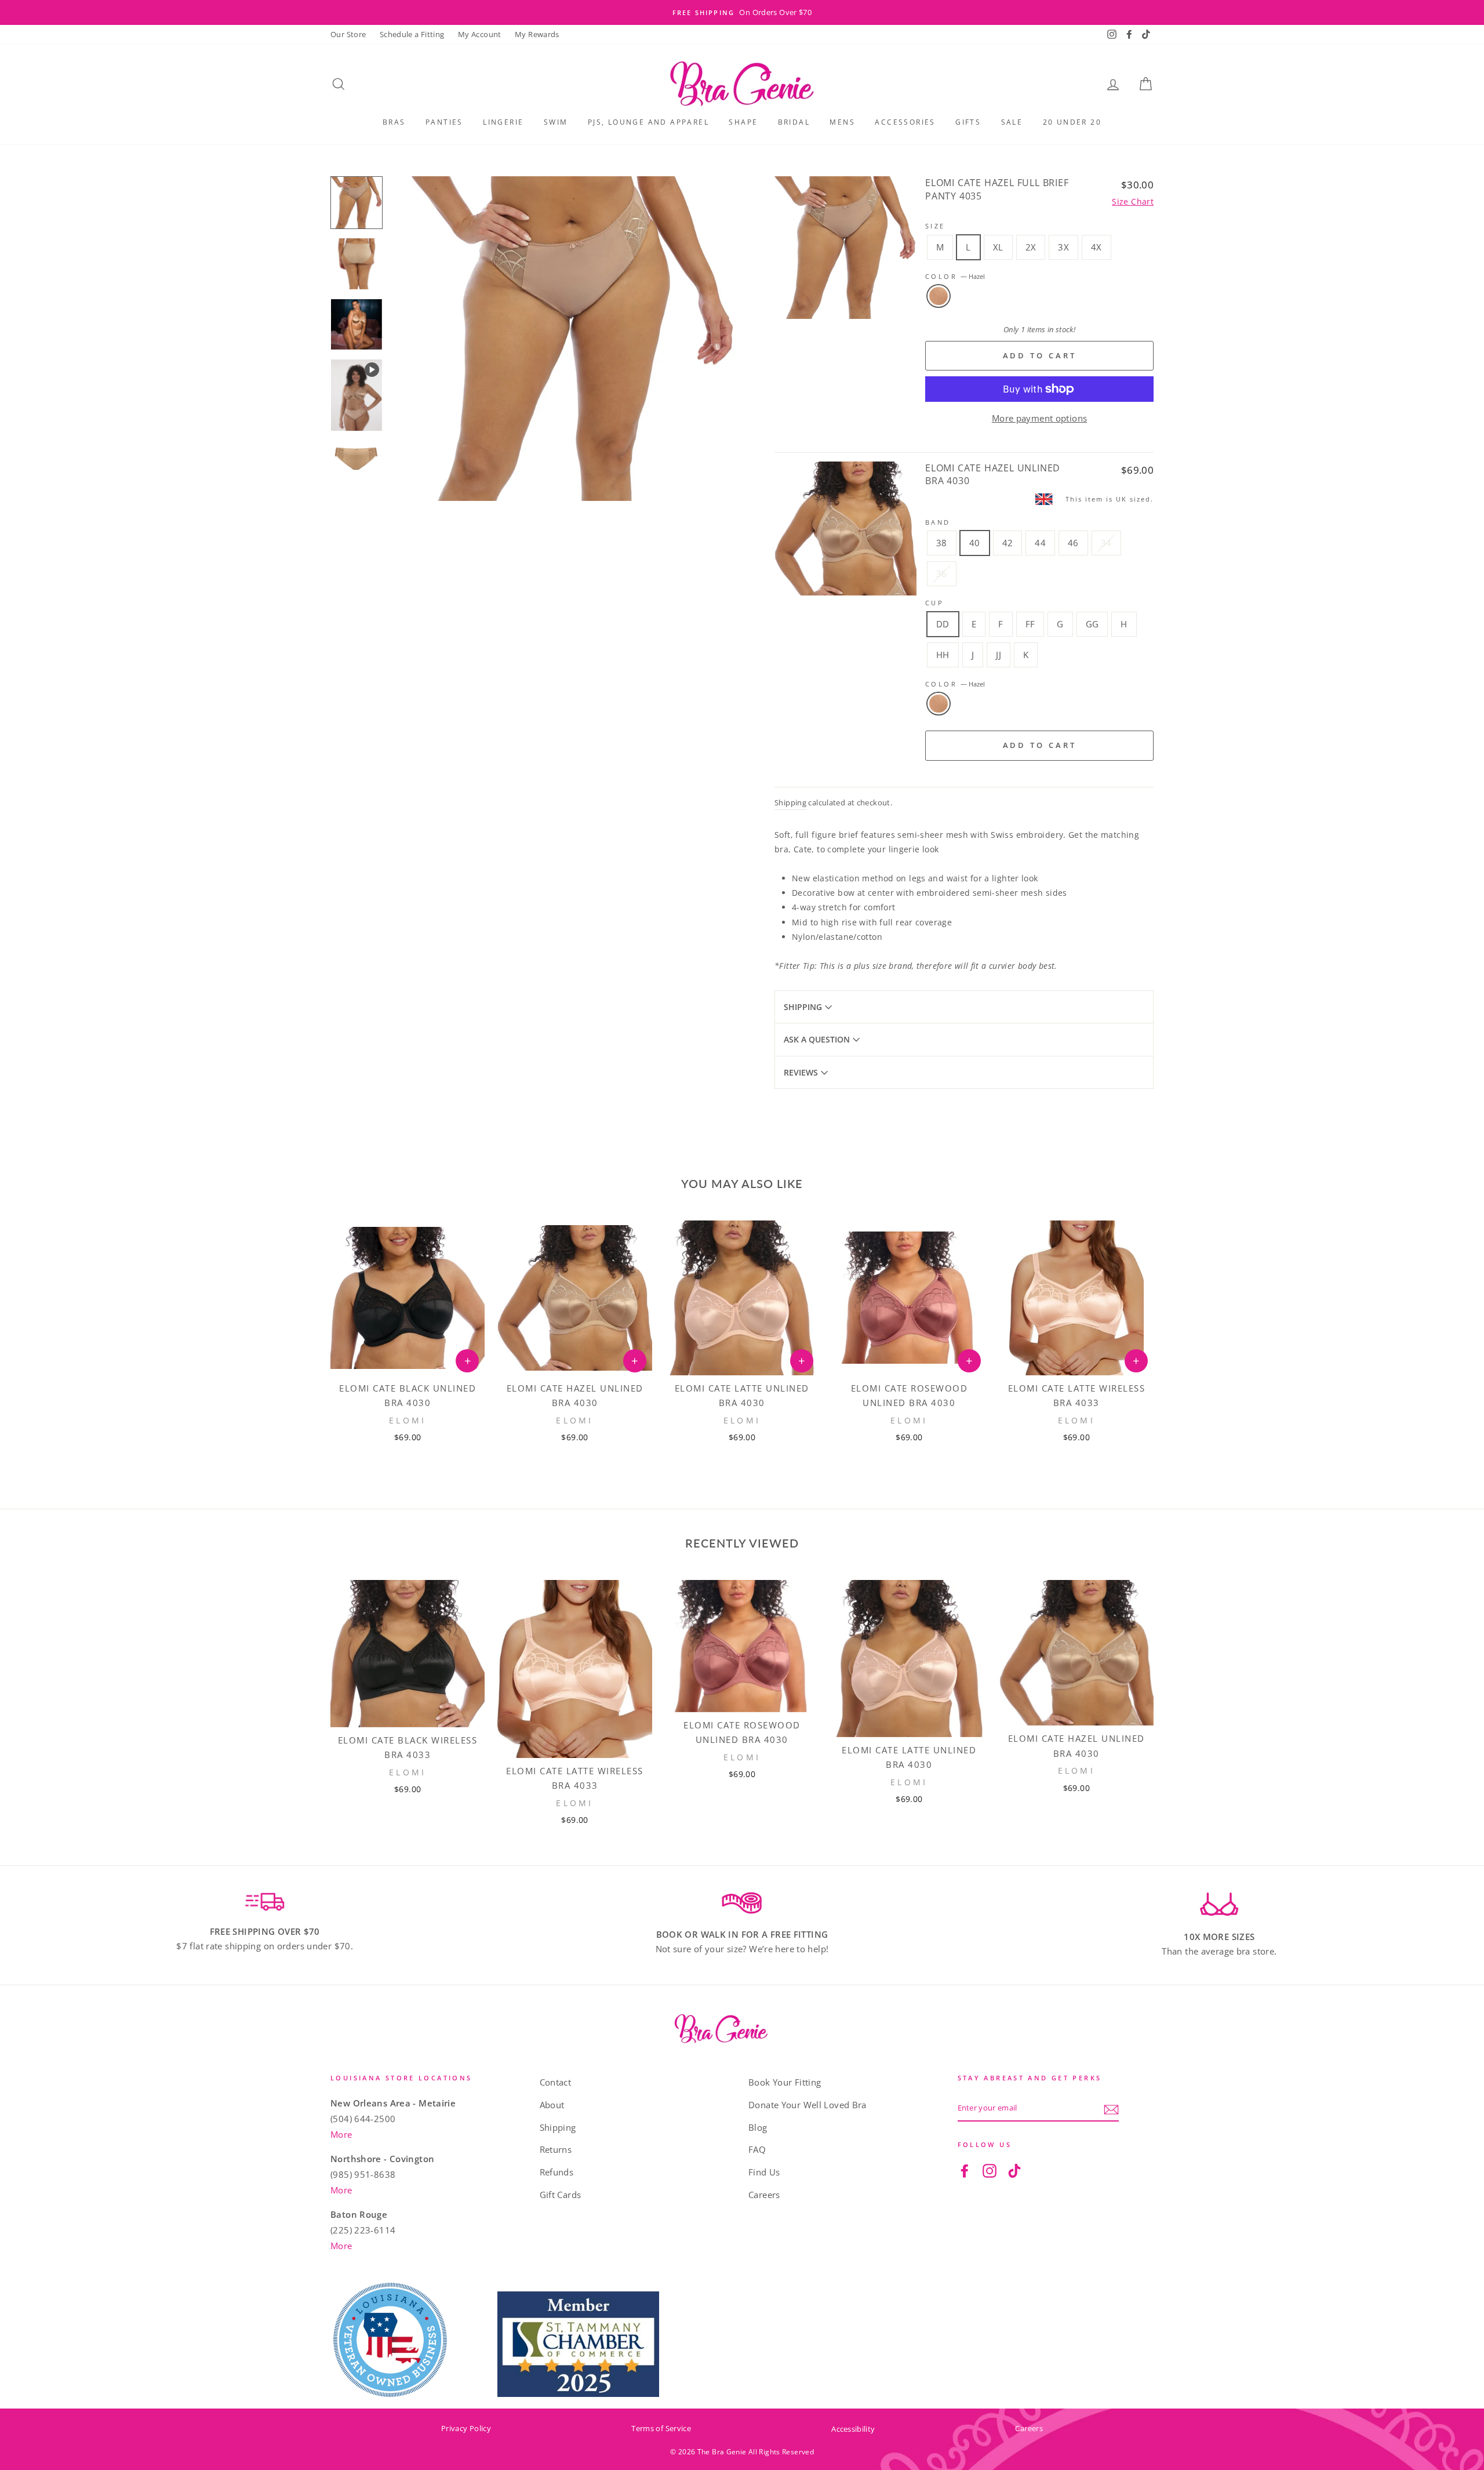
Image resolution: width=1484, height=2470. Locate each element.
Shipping (790, 802)
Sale (1012, 122)
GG (1092, 624)
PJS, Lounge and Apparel (648, 122)
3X (1063, 247)
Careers (764, 2195)
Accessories (905, 122)
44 (1040, 543)
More (341, 2134)
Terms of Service (661, 2428)
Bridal (794, 122)
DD (943, 624)
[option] (742, 12)
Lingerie (503, 122)
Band (938, 522)
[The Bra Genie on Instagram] (990, 2170)
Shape (743, 122)
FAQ (757, 2149)
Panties (444, 122)
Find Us (764, 2172)
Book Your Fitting (785, 2082)
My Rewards (537, 34)
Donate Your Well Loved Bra (808, 2105)
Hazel (939, 296)
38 (942, 543)
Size (935, 226)
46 (1073, 543)
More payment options (1040, 418)
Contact (556, 2082)
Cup (934, 603)
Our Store (348, 34)
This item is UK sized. (1110, 499)
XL (998, 247)
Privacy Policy (466, 2428)
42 (1008, 543)
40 (975, 543)
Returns (556, 2149)
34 (1106, 543)
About (552, 2105)
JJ (999, 655)
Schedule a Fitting (412, 34)
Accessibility (853, 2429)
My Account (480, 34)
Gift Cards (561, 2195)
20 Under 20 (1072, 122)
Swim (556, 122)
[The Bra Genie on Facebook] (965, 2170)
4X (1096, 247)
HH (943, 655)
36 (942, 573)
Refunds (557, 2172)
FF (1030, 624)
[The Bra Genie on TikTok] (1014, 2170)
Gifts (968, 122)
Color (955, 276)
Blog (758, 2127)
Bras (394, 122)
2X (1031, 247)
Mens (842, 122)
